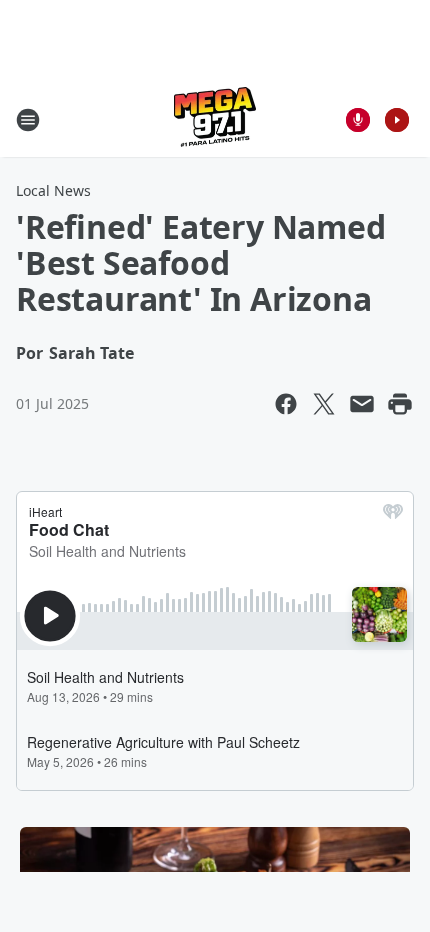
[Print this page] (400, 404)
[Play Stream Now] (397, 120)
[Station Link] (215, 119)
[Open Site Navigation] (28, 120)
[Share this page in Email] (362, 404)
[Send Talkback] (358, 120)
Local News (53, 190)
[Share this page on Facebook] (286, 404)
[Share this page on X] (324, 404)
